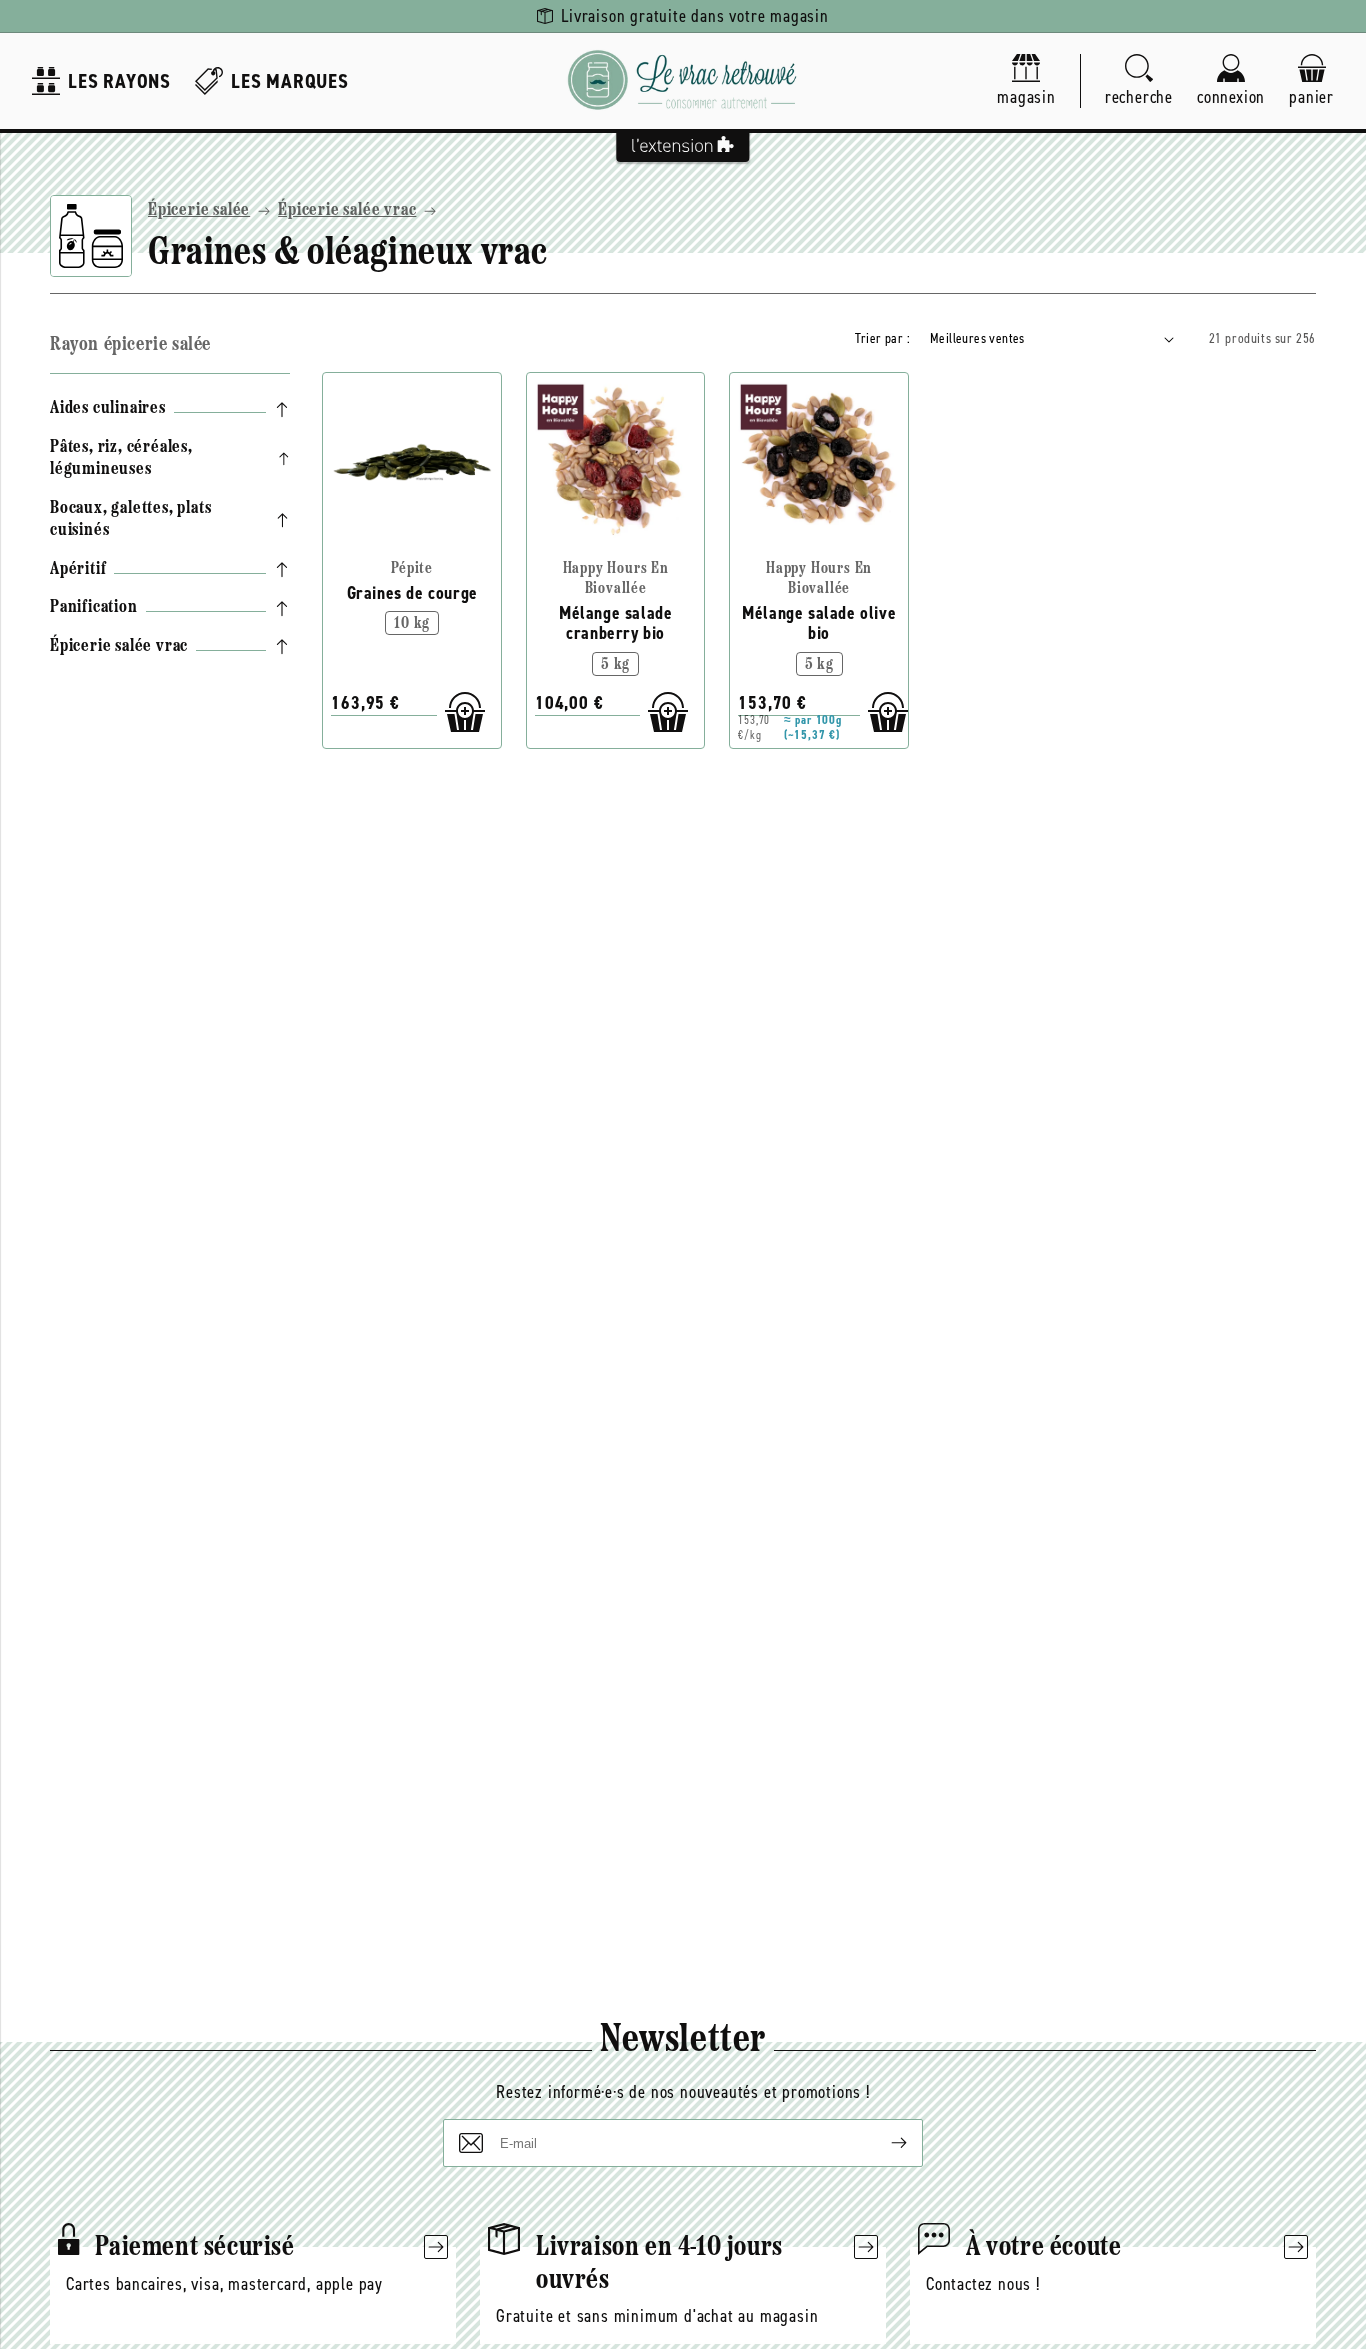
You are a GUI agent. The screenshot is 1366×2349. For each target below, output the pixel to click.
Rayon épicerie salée (130, 345)
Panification (94, 608)
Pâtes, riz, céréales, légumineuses (121, 459)
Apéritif (78, 570)
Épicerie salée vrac (347, 211)
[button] (1139, 81)
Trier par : (882, 338)
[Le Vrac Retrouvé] (683, 81)
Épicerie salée (199, 211)
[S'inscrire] (883, 2143)
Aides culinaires (108, 409)
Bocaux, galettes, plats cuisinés (130, 520)
